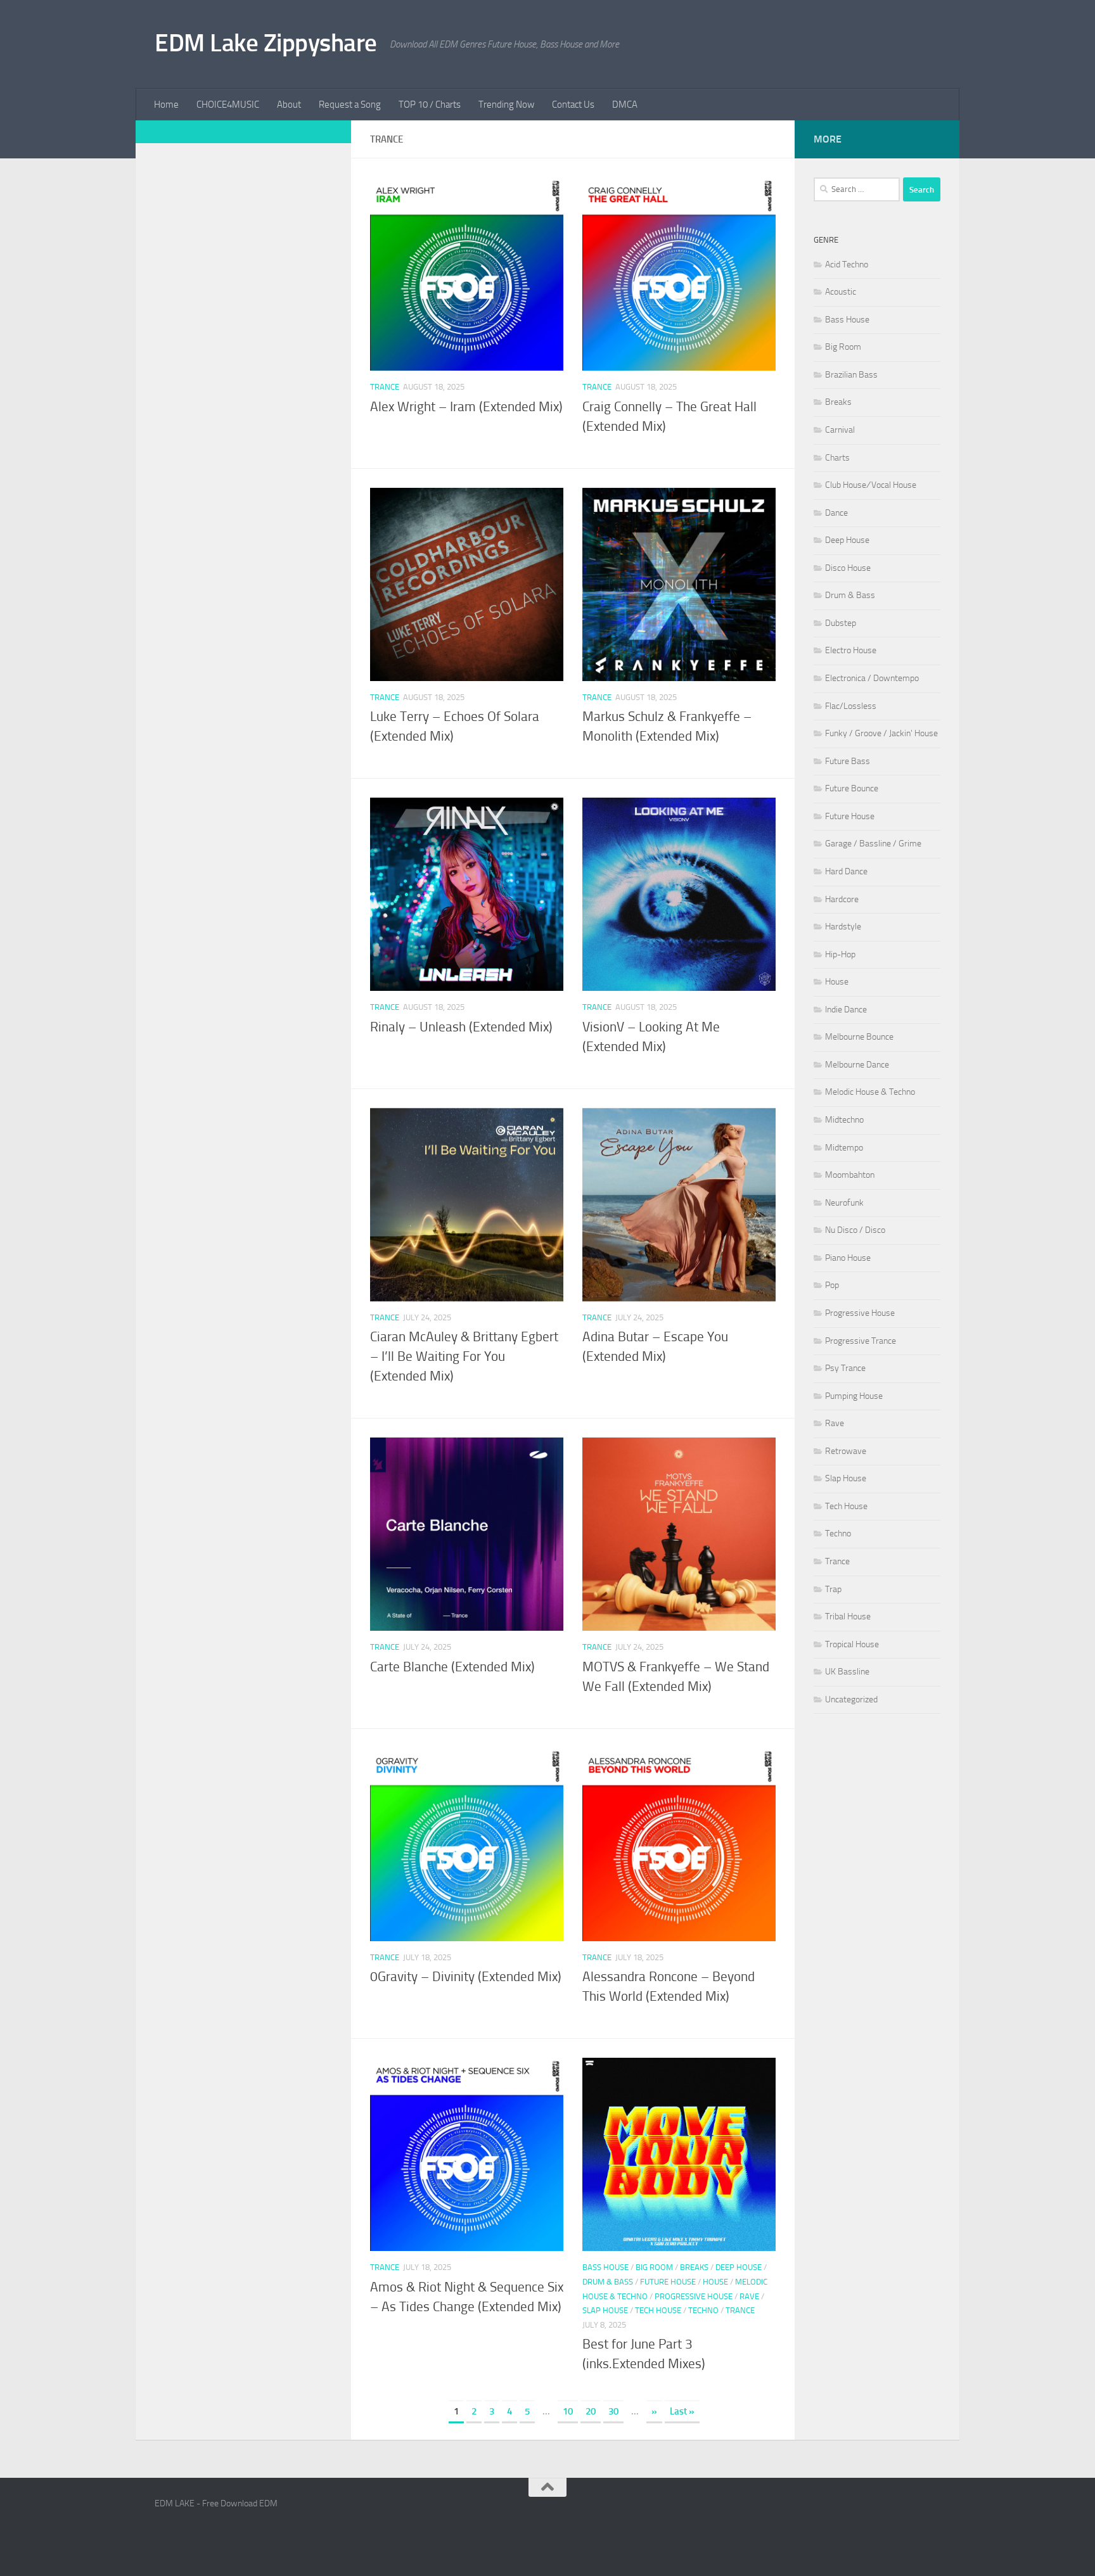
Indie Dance (846, 1010)
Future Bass (848, 761)
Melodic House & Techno (870, 1092)
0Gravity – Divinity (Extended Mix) (466, 1977)
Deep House (739, 2267)
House (715, 2282)
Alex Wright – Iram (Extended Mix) (466, 407)
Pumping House (854, 1396)
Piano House (848, 1258)
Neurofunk (844, 1203)
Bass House (605, 2267)
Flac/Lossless (851, 706)
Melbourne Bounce (859, 1037)
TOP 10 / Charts (430, 105)
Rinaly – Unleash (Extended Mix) (461, 1027)
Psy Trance (845, 1368)
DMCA (625, 105)
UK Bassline (847, 1672)
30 (613, 2411)
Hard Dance (846, 871)
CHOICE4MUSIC (228, 105)
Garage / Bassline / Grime (873, 844)
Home (166, 105)
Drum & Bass (608, 2282)
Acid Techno (847, 265)
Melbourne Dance (857, 1065)
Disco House (848, 568)
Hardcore (842, 899)
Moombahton (850, 1175)
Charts (837, 458)
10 (568, 2411)
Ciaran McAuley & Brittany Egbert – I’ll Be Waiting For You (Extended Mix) (464, 1356)
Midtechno (844, 1120)
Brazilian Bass (851, 375)
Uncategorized (851, 1699)
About (289, 105)
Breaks (694, 2267)
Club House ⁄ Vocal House (871, 485)
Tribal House (848, 1616)
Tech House (658, 2310)
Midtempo (844, 1148)
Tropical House (852, 1644)
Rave (749, 2296)
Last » (682, 2411)
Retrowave (846, 1451)
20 (591, 2411)
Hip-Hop (840, 954)
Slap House (605, 2310)
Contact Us (573, 105)
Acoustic (841, 292)
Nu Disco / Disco (855, 1230)
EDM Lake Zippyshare (266, 43)
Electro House (851, 650)
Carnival (840, 430)
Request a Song (350, 105)
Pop (832, 1285)
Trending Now (506, 105)
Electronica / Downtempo (872, 678)
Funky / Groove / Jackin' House (881, 733)
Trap (833, 1589)
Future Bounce (852, 788)
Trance (385, 387)
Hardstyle (843, 927)
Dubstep (841, 623)
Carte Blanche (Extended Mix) (452, 1667)
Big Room (654, 2267)
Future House (668, 2282)
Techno (703, 2310)
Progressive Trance (861, 1341)
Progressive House (694, 2296)
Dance (836, 513)
